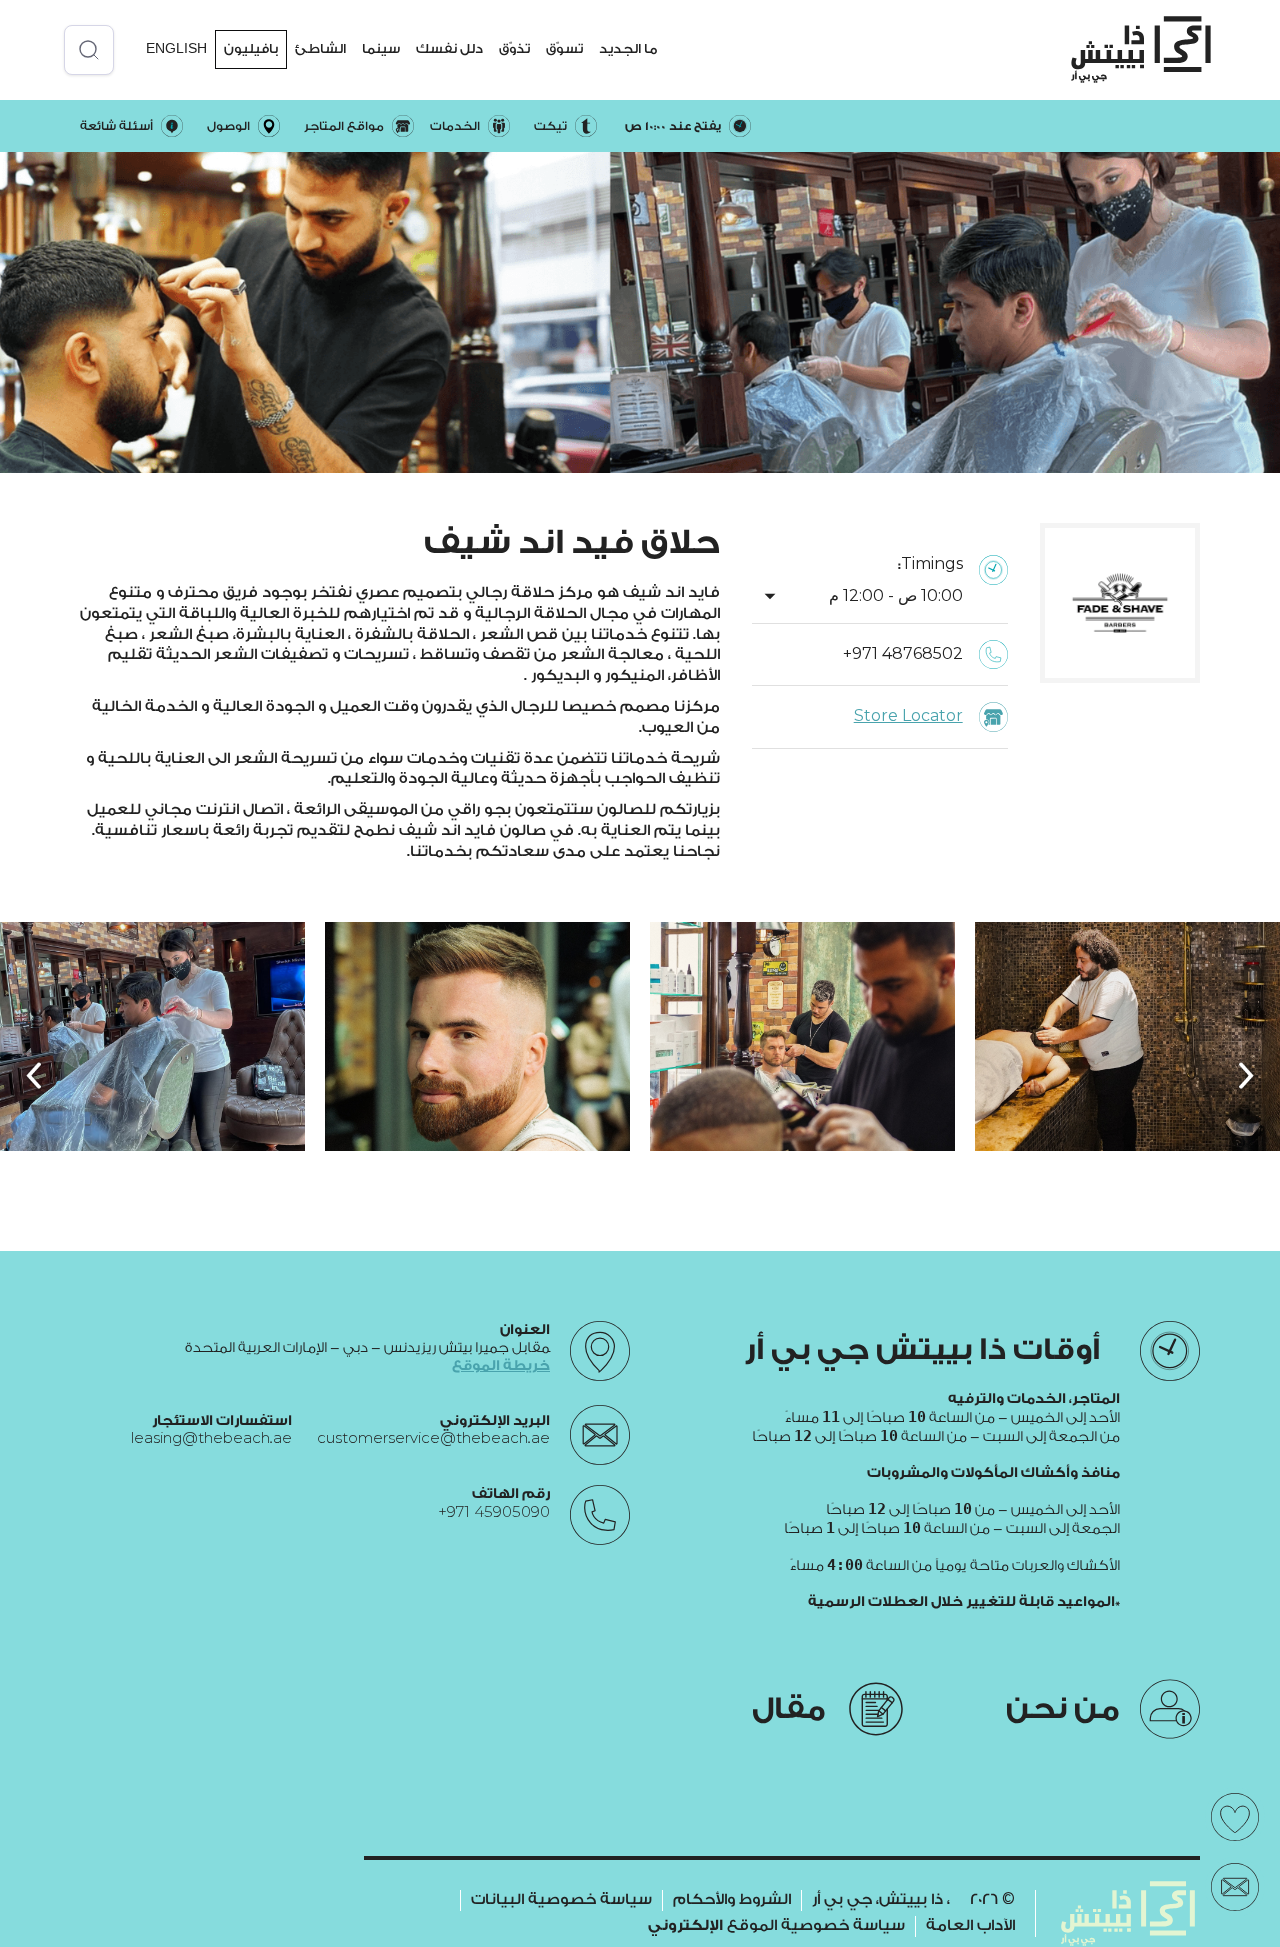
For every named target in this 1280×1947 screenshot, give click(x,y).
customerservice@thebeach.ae (433, 1439)
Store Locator (908, 716)
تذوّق (514, 48)
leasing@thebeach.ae (211, 1439)
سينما (381, 48)
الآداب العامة (970, 1925)
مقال (789, 1709)
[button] (628, 49)
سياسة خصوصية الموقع (776, 1925)
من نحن (1063, 1709)
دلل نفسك (449, 48)
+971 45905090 (494, 1512)
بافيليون (251, 48)
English (176, 48)
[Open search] (89, 50)
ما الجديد (628, 48)
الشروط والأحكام (732, 1899)
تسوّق (564, 48)
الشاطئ (320, 48)
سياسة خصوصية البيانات (561, 1899)
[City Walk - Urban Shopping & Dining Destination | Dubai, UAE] (1141, 49)
